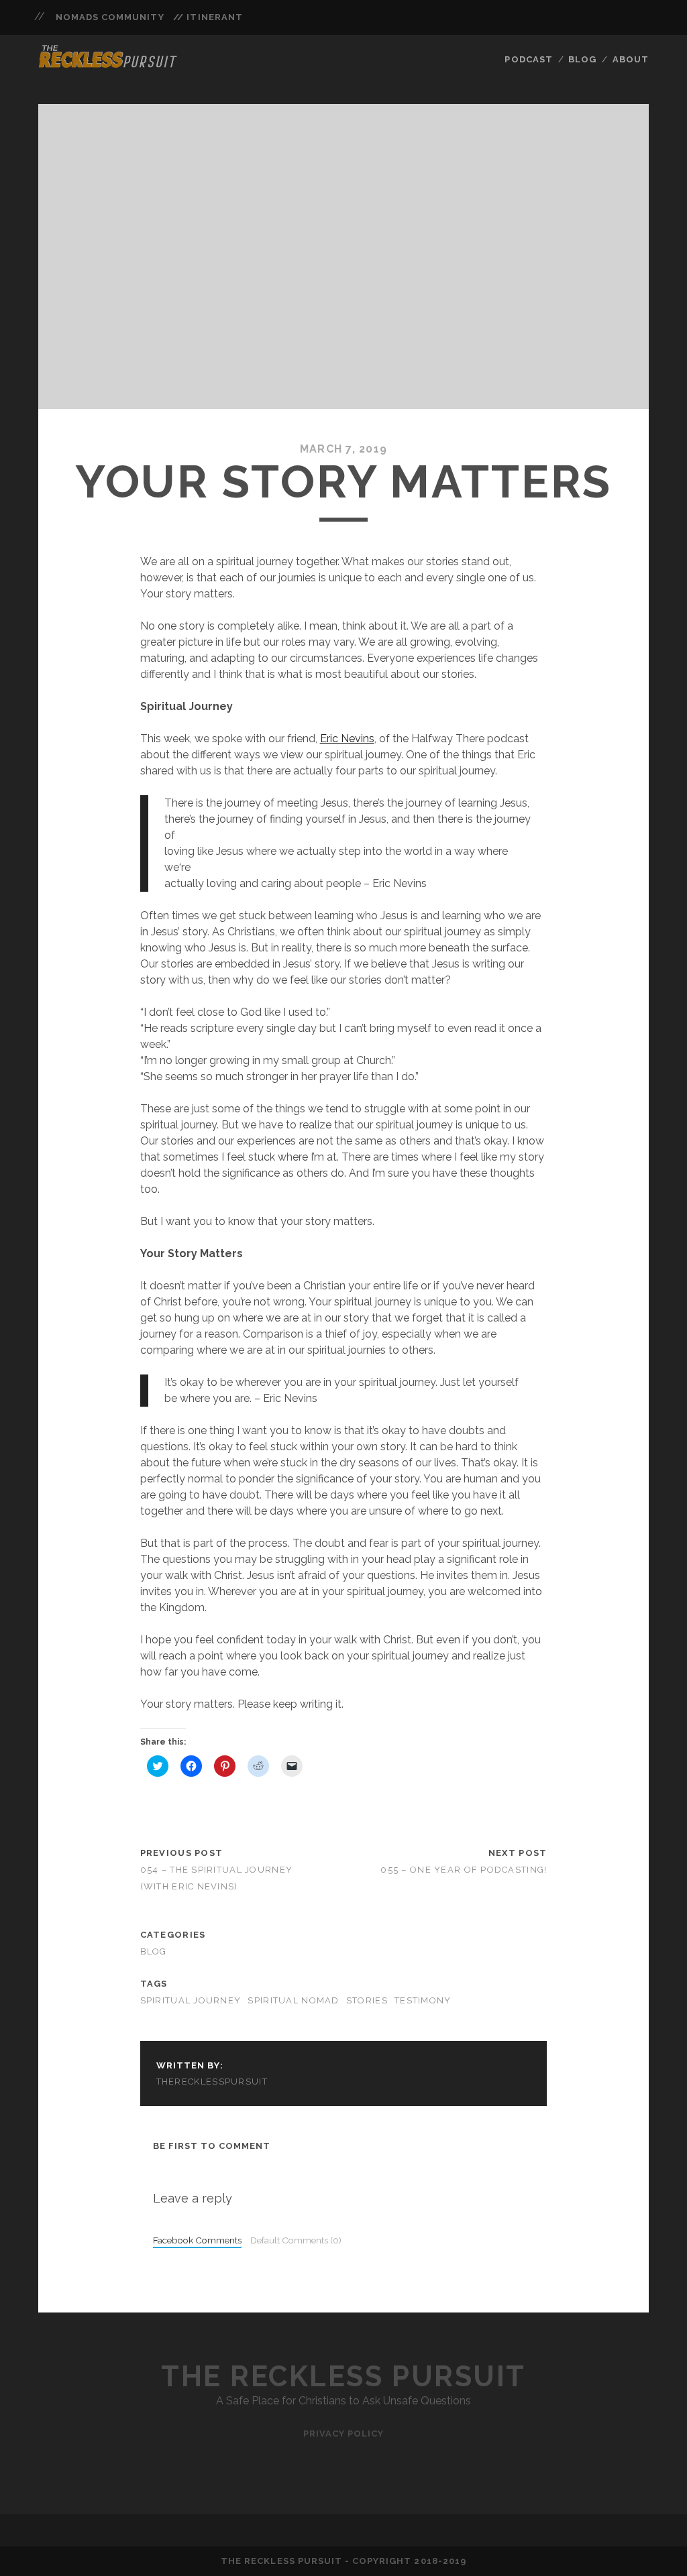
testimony (423, 2000)
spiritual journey (191, 2000)
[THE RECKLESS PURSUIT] (108, 64)
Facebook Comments (197, 2240)
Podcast (528, 59)
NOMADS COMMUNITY (110, 17)
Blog (582, 59)
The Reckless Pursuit (343, 2377)
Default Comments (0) (296, 2240)
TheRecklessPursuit (212, 2082)
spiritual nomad (293, 2000)
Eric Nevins (347, 739)
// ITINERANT (208, 17)
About (631, 59)
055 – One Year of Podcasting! (464, 1870)
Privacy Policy (344, 2434)
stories (367, 2000)
